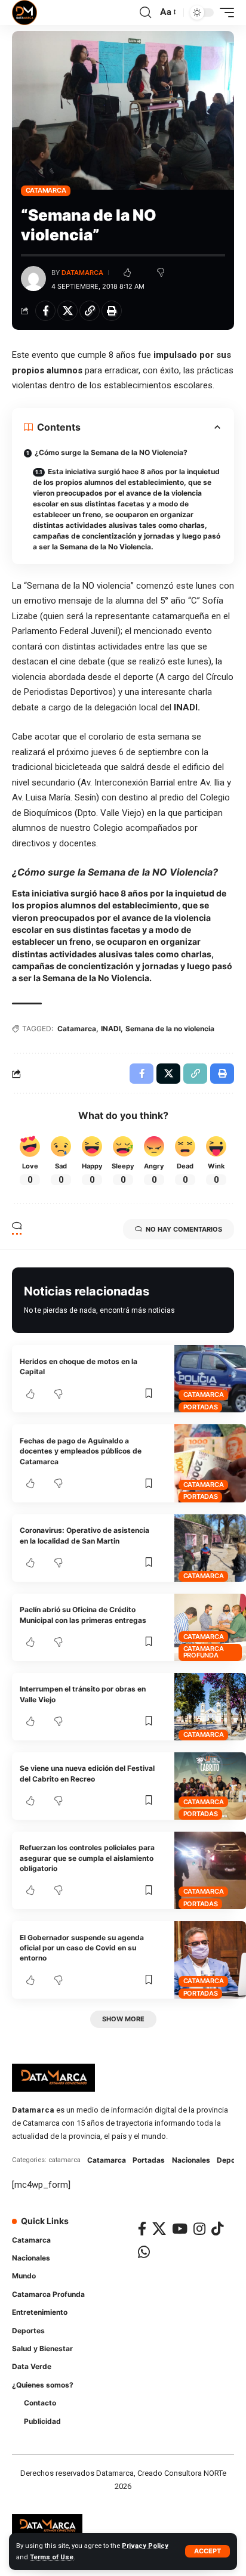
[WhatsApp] (144, 2252)
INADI (111, 1029)
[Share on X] (67, 311)
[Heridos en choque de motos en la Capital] (210, 1379)
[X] (159, 2229)
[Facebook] (142, 2229)
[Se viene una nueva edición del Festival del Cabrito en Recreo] (210, 1786)
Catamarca (46, 190)
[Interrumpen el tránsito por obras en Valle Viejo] (210, 1707)
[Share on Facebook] (45, 311)
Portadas (201, 1407)
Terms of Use (52, 2557)
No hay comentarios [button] (184, 1229)
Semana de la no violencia (170, 1029)
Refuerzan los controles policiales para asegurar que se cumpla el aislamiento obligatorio (87, 1858)
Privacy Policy (145, 2546)
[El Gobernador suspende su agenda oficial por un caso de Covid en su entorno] (210, 1960)
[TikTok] (217, 2229)
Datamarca (82, 273)
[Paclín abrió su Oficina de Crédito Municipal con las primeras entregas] (210, 1627)
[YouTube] (180, 2229)
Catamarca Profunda (204, 1652)
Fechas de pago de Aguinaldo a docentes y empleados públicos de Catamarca (81, 1451)
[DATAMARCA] (24, 13)
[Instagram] (199, 2229)
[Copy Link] (90, 311)
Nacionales (191, 2160)
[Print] (112, 311)
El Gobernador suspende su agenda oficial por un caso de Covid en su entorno (82, 1948)
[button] (207, 2551)
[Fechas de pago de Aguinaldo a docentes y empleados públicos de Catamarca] (210, 1463)
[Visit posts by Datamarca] (33, 279)
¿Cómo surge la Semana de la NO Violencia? (111, 452)
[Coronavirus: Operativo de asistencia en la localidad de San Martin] (210, 1548)
